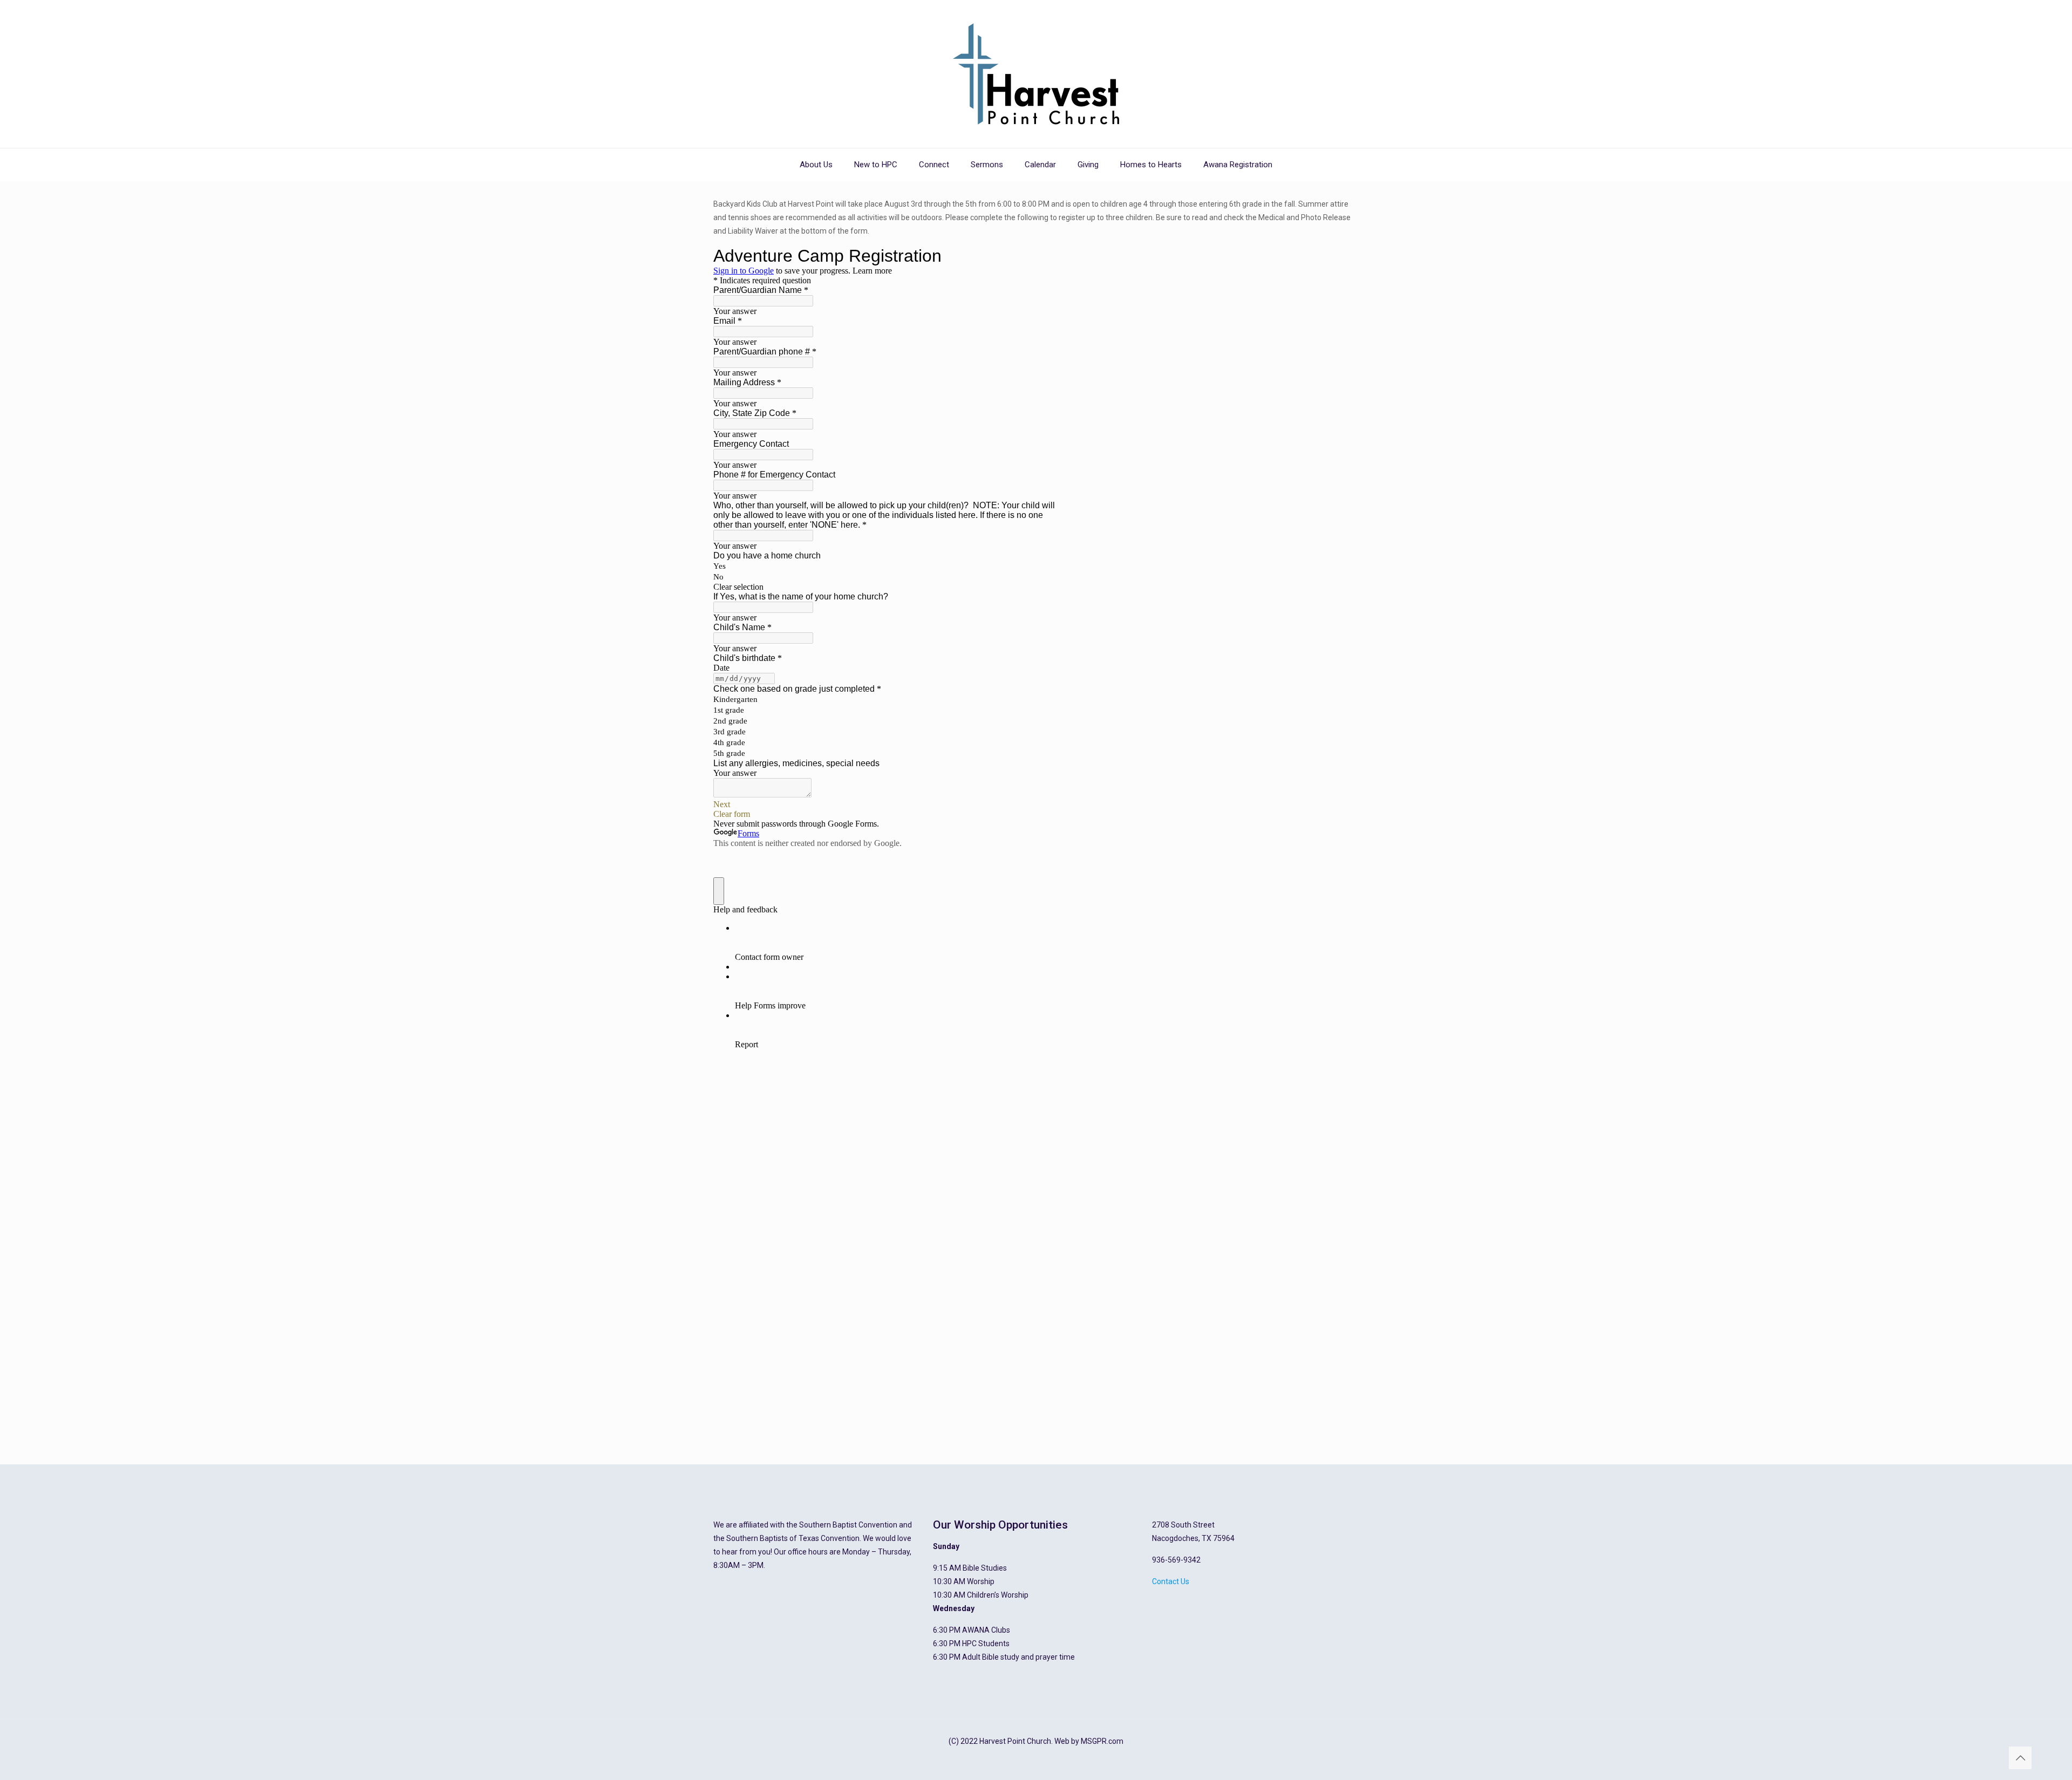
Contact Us (1171, 1581)
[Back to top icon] (2020, 1758)
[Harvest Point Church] (1036, 74)
